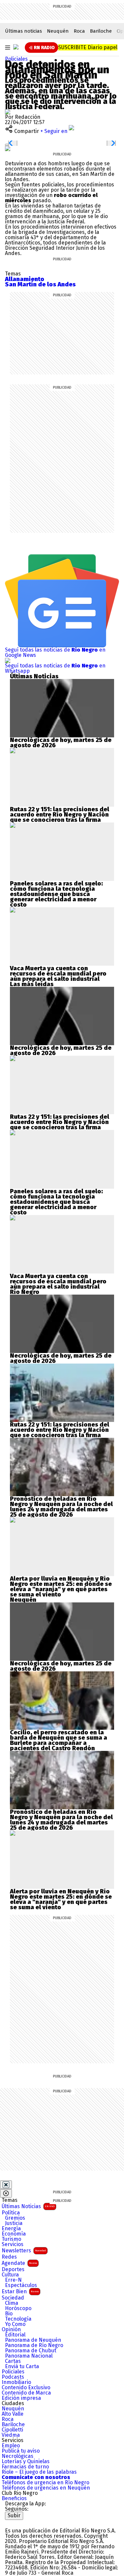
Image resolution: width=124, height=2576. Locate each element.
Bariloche (101, 31)
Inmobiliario (16, 2382)
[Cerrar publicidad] (6, 2185)
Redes (9, 2257)
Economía (14, 2234)
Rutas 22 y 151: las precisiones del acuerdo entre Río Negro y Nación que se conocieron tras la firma (60, 815)
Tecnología (18, 2319)
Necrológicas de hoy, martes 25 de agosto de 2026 (61, 743)
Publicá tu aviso (21, 2451)
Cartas (13, 2361)
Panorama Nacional (29, 2356)
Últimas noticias (23, 31)
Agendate (19, 2263)
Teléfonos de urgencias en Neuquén (46, 2488)
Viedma (11, 2435)
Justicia (14, 2223)
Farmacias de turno (25, 2467)
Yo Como (15, 2324)
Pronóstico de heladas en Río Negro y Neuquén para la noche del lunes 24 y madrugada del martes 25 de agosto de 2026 (61, 1507)
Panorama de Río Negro (34, 2345)
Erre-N (13, 2280)
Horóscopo (18, 2308)
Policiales (16, 59)
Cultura (10, 2275)
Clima (12, 2303)
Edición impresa (21, 2398)
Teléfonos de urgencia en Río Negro (45, 2483)
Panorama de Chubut (31, 2351)
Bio (9, 2314)
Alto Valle (13, 2414)
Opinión (11, 2330)
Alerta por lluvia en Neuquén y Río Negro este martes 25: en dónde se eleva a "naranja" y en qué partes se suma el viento (61, 1587)
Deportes (13, 2270)
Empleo (11, 2446)
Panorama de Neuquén (33, 2340)
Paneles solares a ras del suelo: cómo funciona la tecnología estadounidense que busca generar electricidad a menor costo (56, 894)
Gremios (15, 2218)
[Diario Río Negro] (16, 47)
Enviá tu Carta (22, 2367)
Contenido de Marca (26, 2393)
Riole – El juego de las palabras (39, 2472)
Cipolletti (12, 2430)
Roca (79, 31)
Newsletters (24, 2251)
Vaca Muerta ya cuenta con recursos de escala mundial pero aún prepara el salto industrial (58, 974)
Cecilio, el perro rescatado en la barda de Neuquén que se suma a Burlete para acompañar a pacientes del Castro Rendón (59, 1740)
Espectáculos (21, 2285)
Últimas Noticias (28, 2206)
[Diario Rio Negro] (32, 2522)
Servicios (13, 2244)
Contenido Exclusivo (26, 2388)
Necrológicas (18, 2456)
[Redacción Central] (8, 112)
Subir (14, 2515)
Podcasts (13, 2377)
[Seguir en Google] (8, 148)
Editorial (15, 2335)
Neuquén (58, 31)
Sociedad (13, 2298)
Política (11, 2213)
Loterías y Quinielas (26, 2462)
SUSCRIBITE (88, 47)
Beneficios (14, 2498)
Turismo (11, 2239)
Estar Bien (20, 2291)
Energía (11, 2229)
